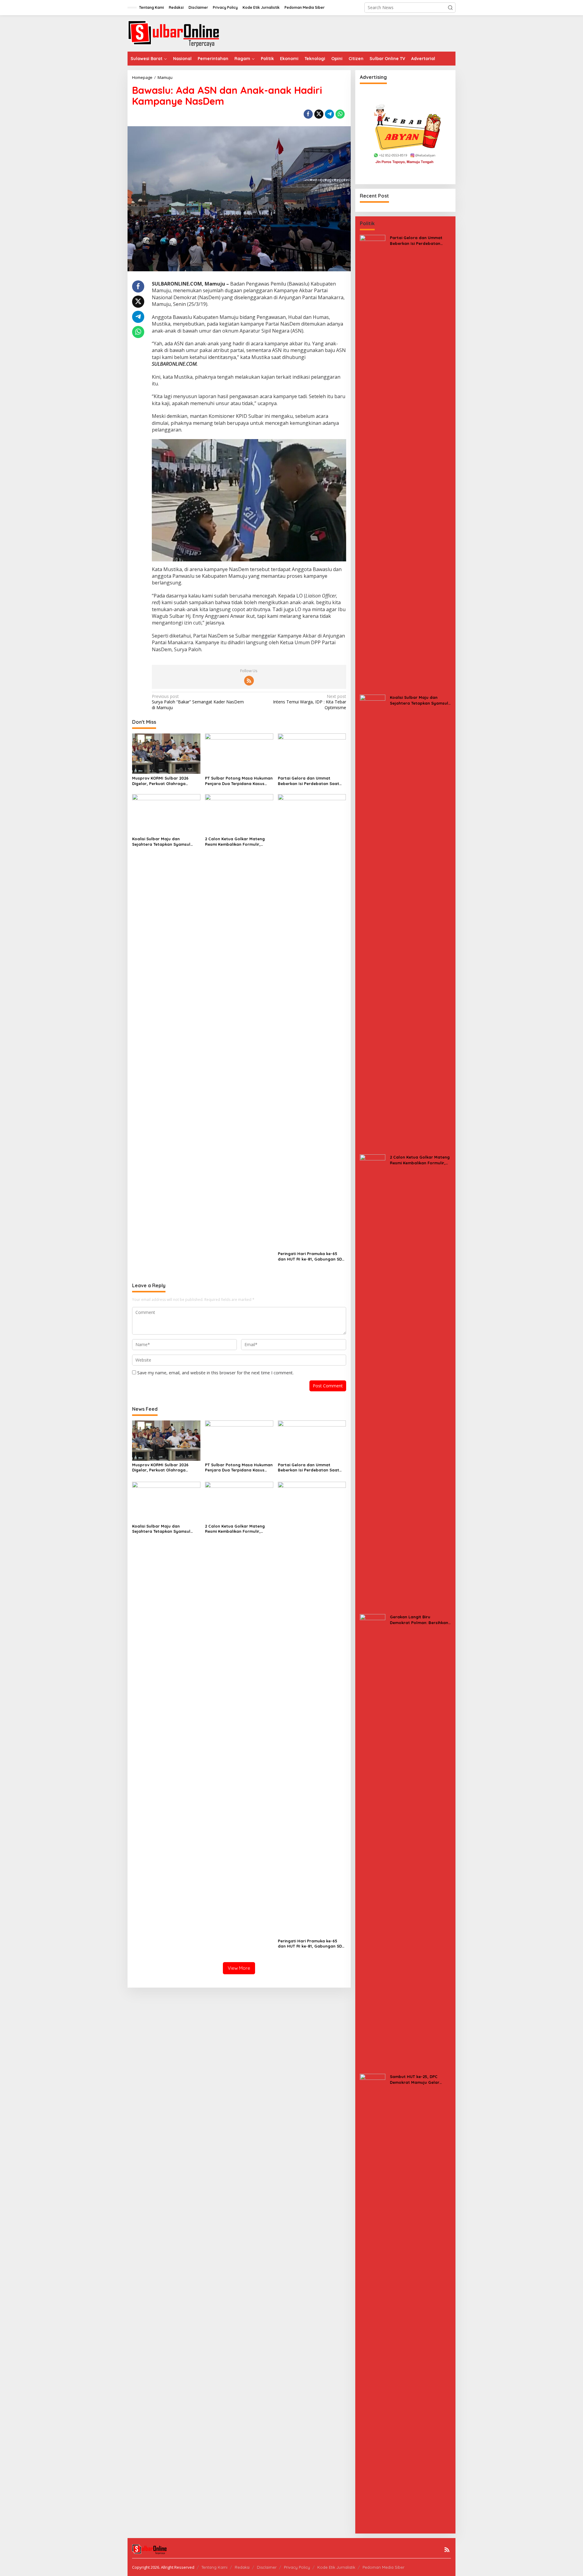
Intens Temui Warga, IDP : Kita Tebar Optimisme (309, 702)
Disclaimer (267, 2567)
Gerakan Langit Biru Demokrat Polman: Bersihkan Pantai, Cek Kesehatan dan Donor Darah (419, 1620)
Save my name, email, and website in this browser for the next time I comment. (215, 1373)
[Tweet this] (319, 114)
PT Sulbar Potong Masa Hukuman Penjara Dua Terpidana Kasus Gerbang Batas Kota (239, 781)
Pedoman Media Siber (384, 2567)
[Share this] (308, 114)
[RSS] (249, 681)
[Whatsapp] (340, 114)
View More (239, 1968)
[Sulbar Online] (181, 33)
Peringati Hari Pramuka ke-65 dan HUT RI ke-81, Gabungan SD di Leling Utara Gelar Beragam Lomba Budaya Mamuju (310, 1256)
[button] (450, 8)
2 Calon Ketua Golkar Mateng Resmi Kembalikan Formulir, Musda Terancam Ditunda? (235, 842)
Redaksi (242, 2567)
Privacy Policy (297, 2567)
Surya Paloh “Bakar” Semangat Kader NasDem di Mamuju (198, 702)
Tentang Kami (214, 2567)
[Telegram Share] (329, 114)
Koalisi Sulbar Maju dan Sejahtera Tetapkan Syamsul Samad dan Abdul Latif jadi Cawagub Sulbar (161, 842)
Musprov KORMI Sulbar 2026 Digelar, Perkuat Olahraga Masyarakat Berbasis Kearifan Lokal (163, 781)
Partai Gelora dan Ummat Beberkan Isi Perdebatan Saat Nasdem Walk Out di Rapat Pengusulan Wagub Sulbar (309, 781)
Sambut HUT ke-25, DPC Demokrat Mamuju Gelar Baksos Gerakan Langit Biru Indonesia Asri (418, 2079)
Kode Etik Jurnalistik (336, 2567)
